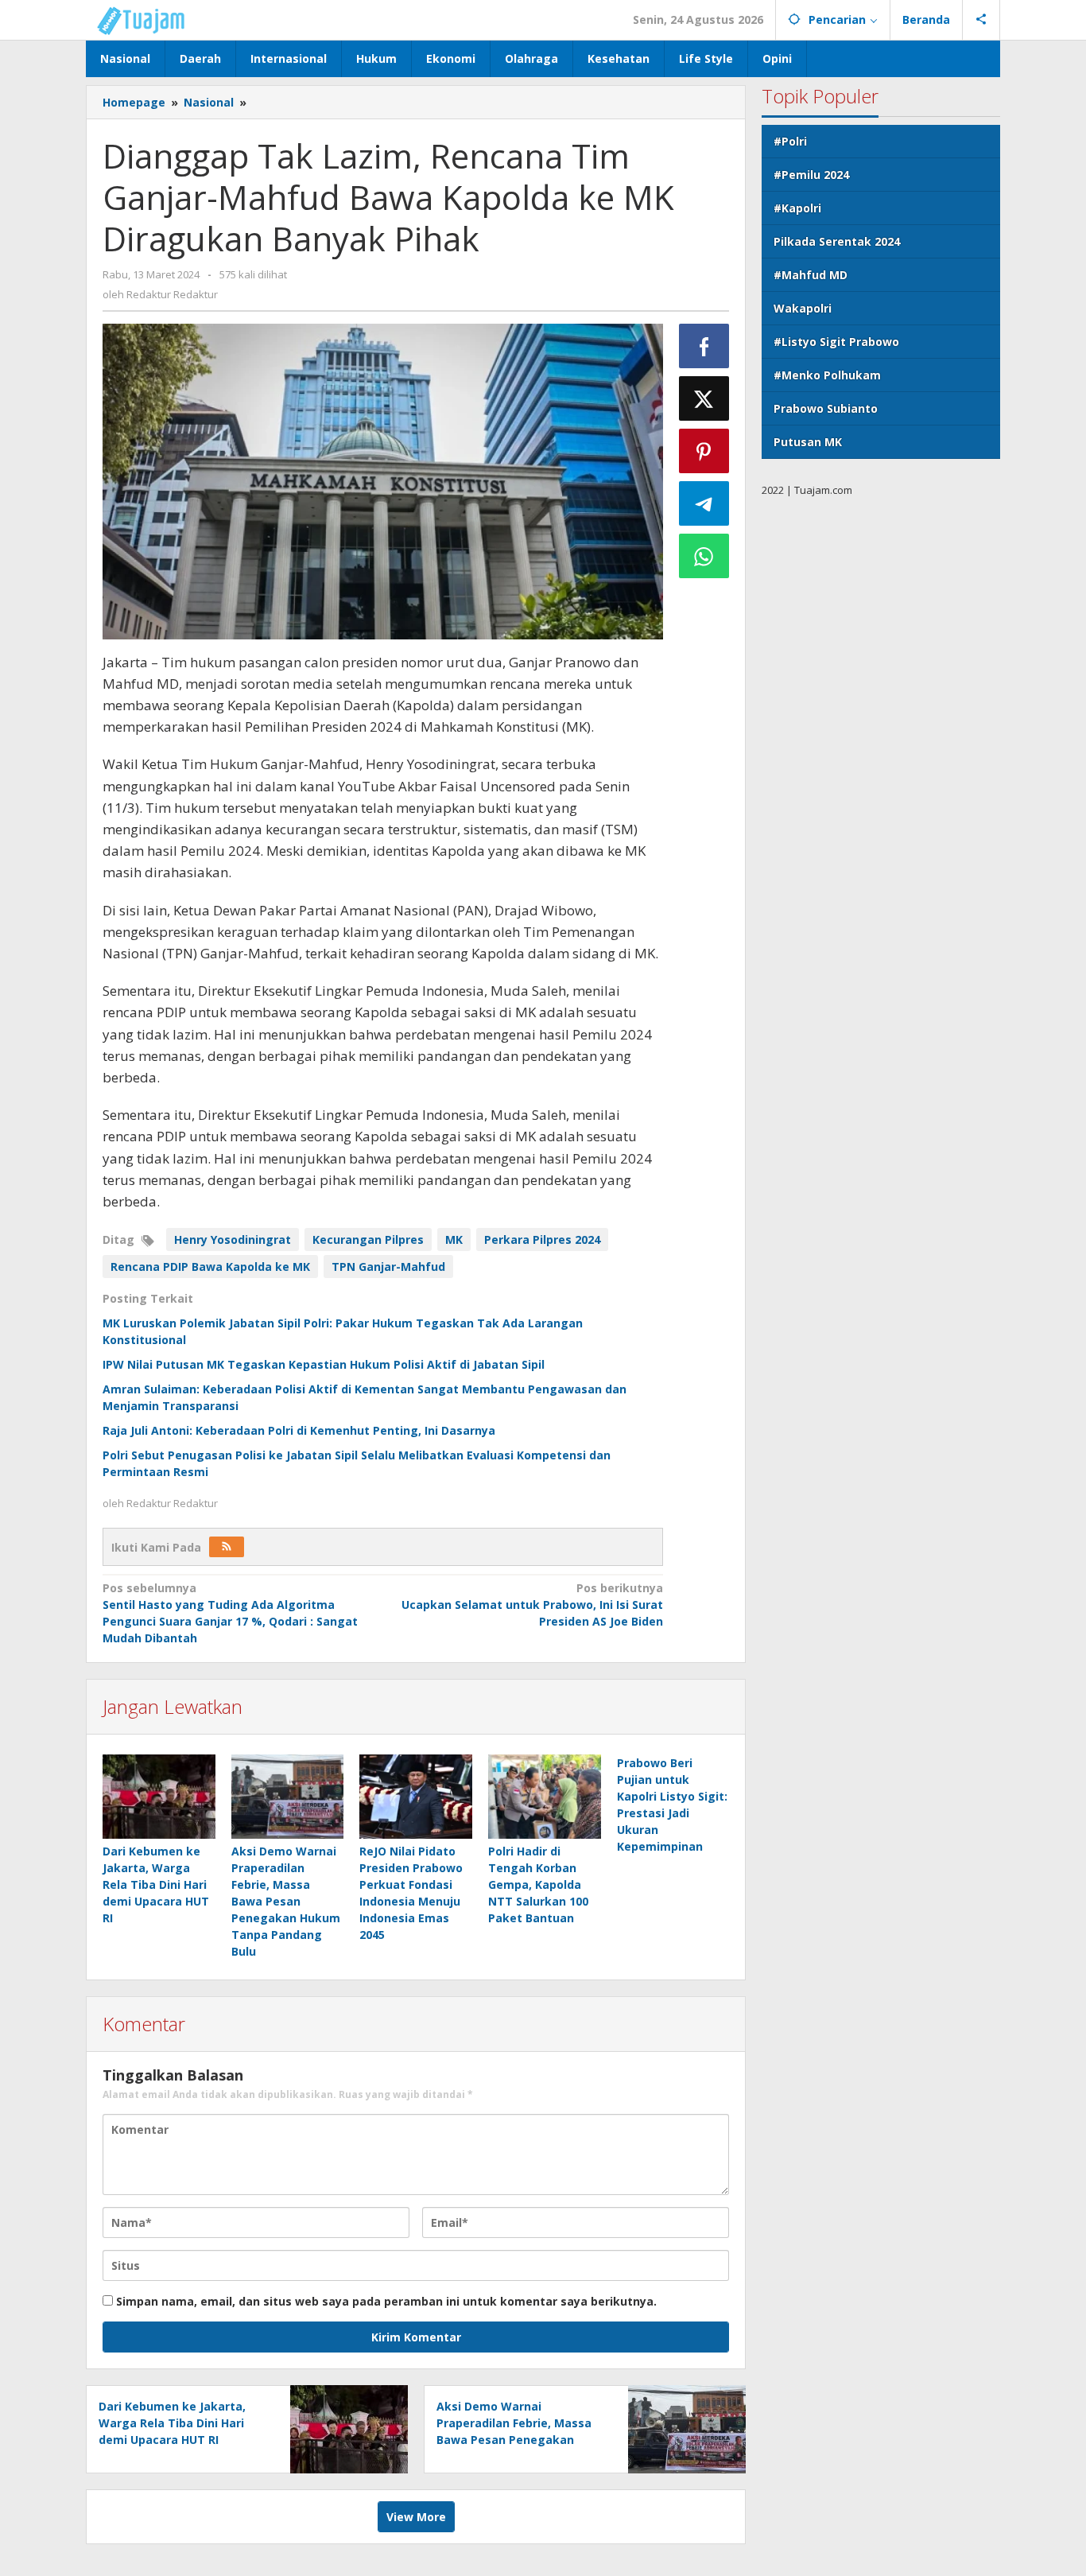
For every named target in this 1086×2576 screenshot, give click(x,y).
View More (416, 2517)
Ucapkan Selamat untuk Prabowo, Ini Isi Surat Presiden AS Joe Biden (532, 1605)
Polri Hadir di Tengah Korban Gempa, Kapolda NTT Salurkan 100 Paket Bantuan (538, 1884)
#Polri (790, 141)
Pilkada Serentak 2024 (837, 241)
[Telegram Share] (704, 503)
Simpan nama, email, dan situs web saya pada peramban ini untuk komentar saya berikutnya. (386, 2301)
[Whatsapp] (704, 556)
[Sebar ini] (704, 346)
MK (454, 1239)
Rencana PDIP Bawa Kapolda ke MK (210, 1267)
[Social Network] (981, 20)
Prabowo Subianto (826, 408)
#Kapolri (797, 208)
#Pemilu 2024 (811, 175)
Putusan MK (808, 442)
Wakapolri (803, 308)
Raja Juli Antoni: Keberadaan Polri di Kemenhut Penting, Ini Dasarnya (299, 1430)
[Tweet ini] (704, 398)
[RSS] (227, 1547)
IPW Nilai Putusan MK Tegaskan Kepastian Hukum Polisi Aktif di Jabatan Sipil (324, 1364)
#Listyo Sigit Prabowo (836, 342)
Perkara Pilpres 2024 (542, 1239)
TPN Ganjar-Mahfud (388, 1267)
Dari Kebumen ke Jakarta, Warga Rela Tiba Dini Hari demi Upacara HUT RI (156, 1884)
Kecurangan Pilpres (368, 1239)
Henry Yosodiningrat (233, 1239)
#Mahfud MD (811, 275)
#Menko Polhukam (827, 375)
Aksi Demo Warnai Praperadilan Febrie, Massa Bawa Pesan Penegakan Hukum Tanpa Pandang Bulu (286, 1901)
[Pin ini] (704, 451)
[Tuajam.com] (149, 19)
